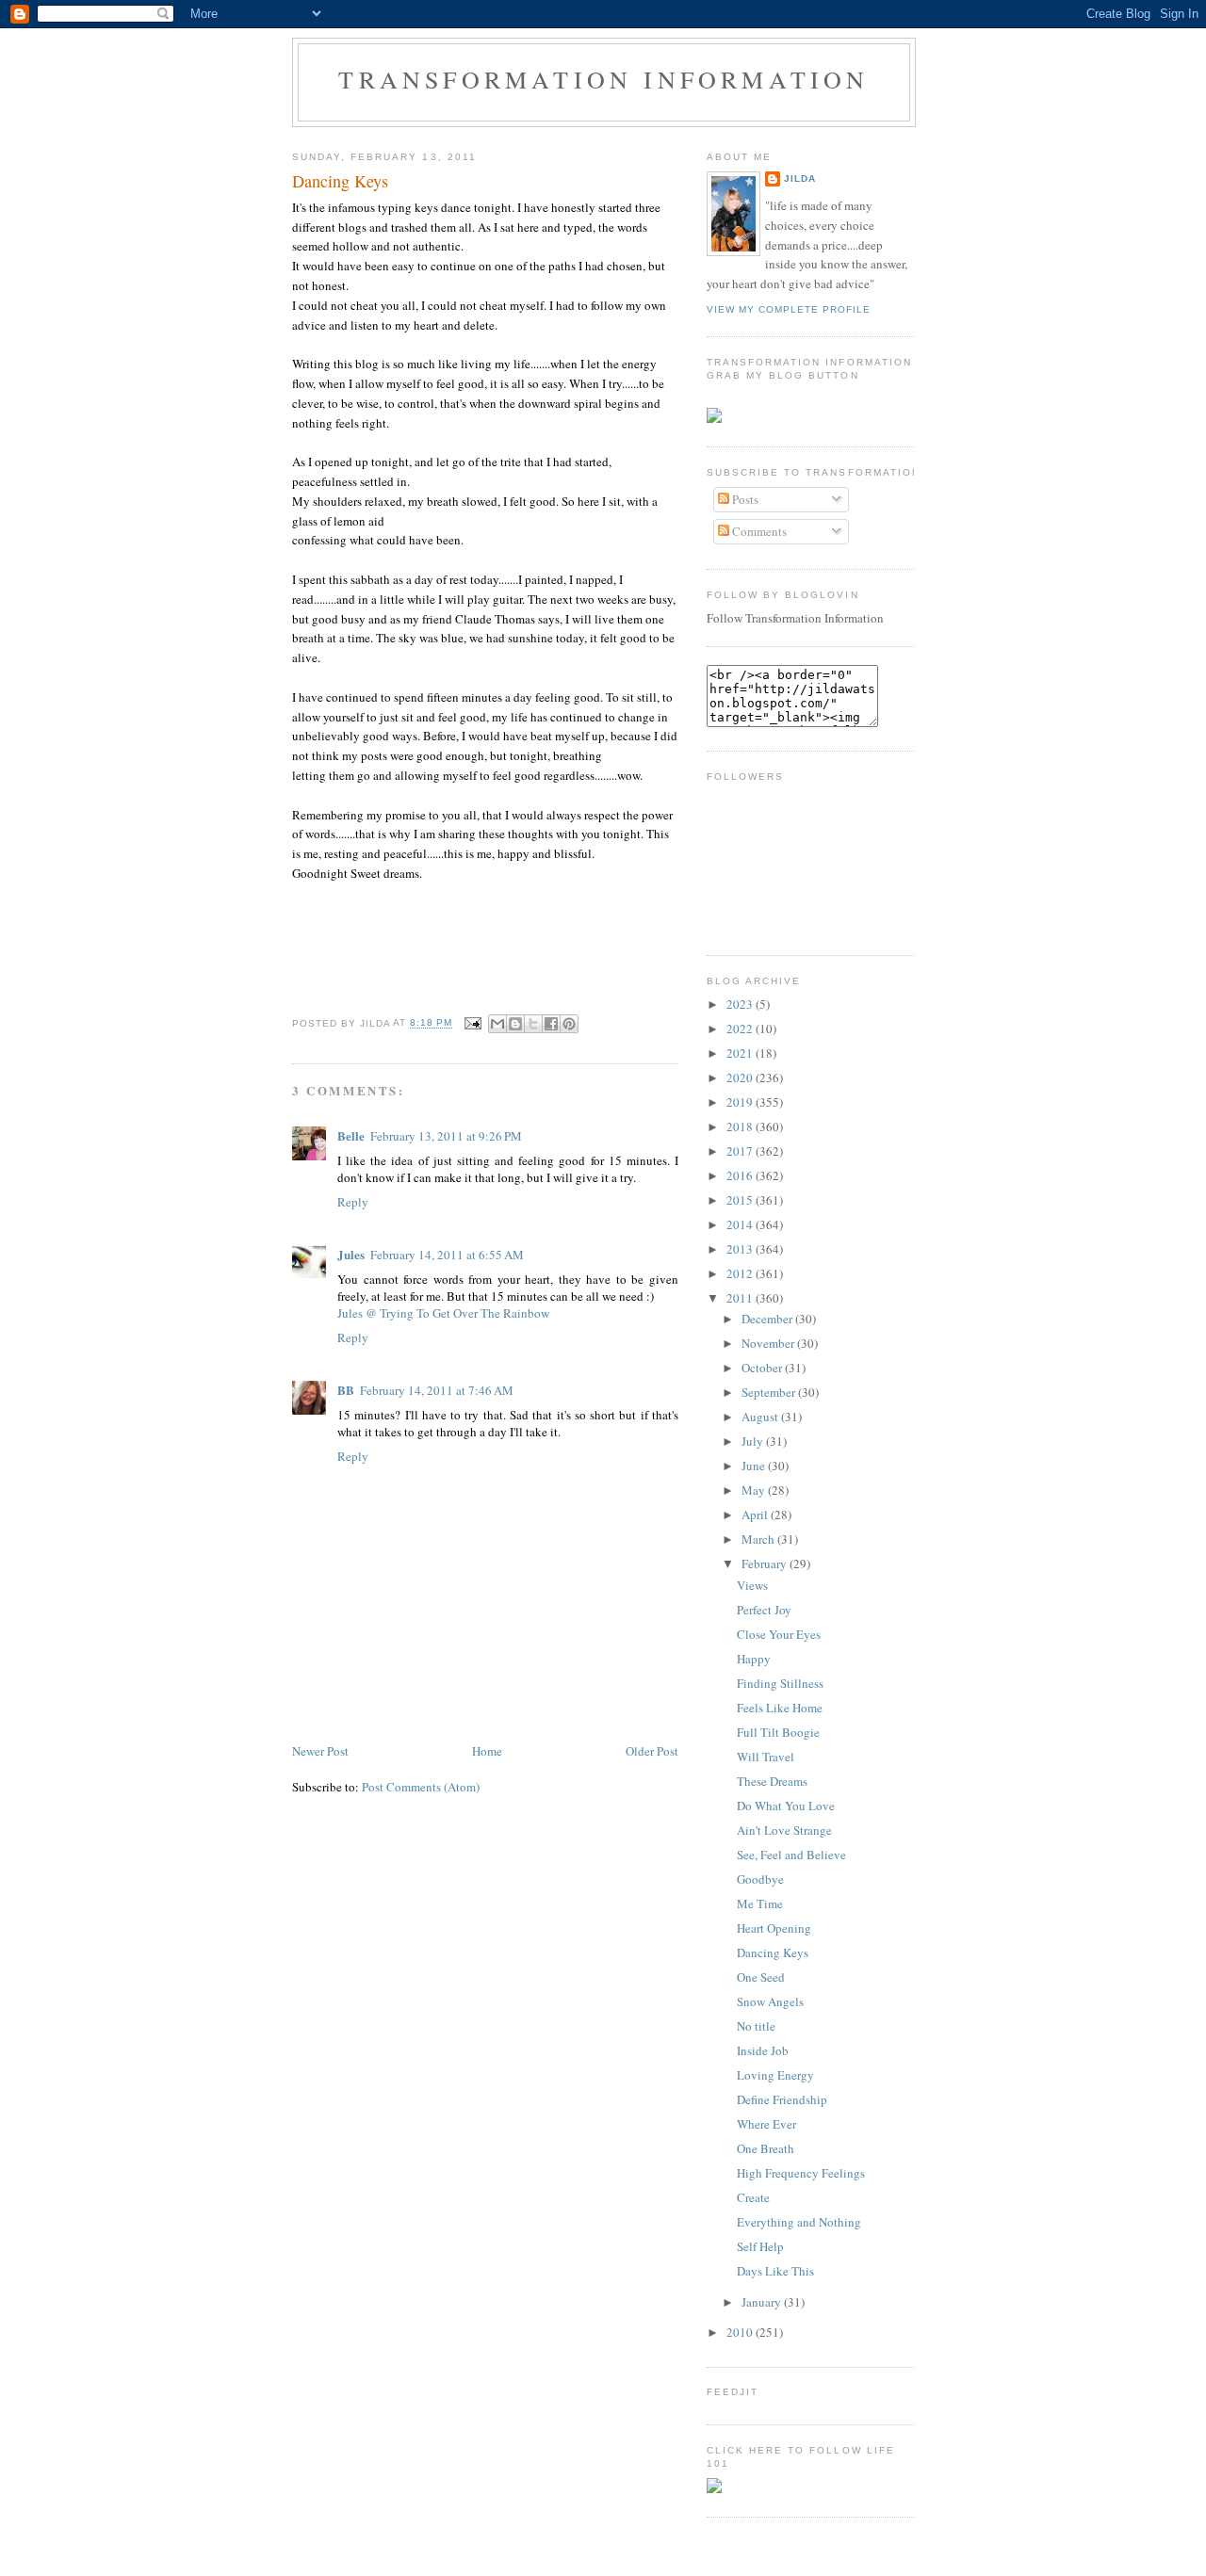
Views (752, 1585)
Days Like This (775, 2271)
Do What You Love (786, 1806)
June (755, 1466)
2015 (741, 1200)
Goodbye (760, 1879)
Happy (754, 1659)
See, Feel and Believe (791, 1855)
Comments (758, 531)
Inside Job (763, 2050)
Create (753, 2197)
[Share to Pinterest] (569, 1024)
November (769, 1343)
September (770, 1392)
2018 (741, 1126)
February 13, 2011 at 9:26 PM (446, 1136)
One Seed (761, 1977)
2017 (741, 1151)
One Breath (766, 2148)
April (756, 1515)
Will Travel (766, 1757)
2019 (741, 1102)
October (763, 1368)
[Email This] (497, 1024)
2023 (741, 1004)
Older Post (652, 1751)
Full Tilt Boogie (778, 1732)
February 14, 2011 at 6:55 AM (447, 1255)
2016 (741, 1175)
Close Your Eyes (779, 1634)
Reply (353, 1202)
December (768, 1319)
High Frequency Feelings (801, 2173)
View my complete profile (789, 309)
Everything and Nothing (799, 2222)
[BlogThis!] (515, 1024)
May (755, 1490)
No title (756, 2026)
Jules (351, 1254)
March (759, 1539)
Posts (744, 499)
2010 (741, 2332)
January (763, 2302)
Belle (351, 1135)
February (766, 1563)
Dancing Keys (340, 181)
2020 (741, 1077)
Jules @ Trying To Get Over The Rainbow (443, 1313)
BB (346, 1390)
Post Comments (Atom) (421, 1787)
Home (487, 1751)
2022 (741, 1029)
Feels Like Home (780, 1708)
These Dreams (772, 1781)
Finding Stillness (780, 1683)
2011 (741, 1298)
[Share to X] (533, 1024)
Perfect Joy (764, 1610)
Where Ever (766, 2124)
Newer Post (320, 1751)
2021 (741, 1053)
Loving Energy (775, 2075)
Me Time (760, 1904)
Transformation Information (603, 79)
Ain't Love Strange (784, 1830)
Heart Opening (774, 1928)
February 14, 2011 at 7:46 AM (437, 1390)
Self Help (760, 2246)
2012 (741, 1273)
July (754, 1441)
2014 (741, 1224)
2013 (741, 1249)
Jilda (800, 178)
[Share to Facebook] (551, 1024)
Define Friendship (782, 2099)
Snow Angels (770, 2001)
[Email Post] (473, 1023)
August (761, 1417)
